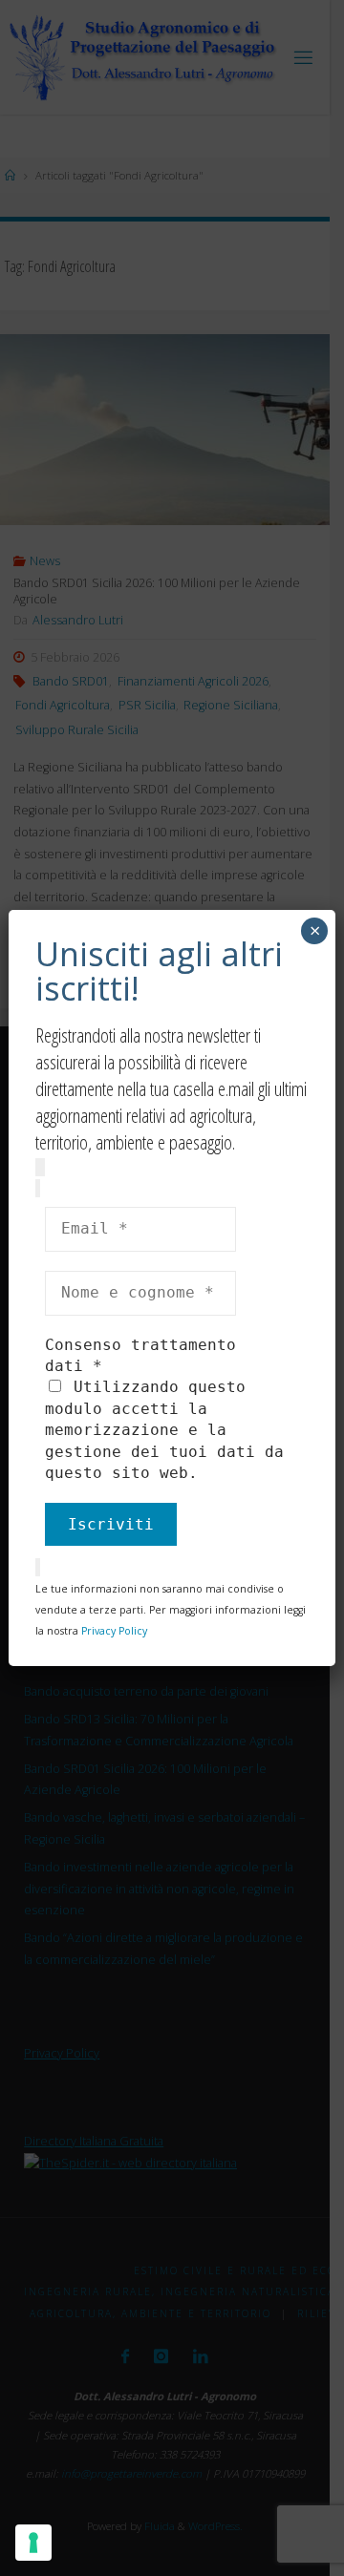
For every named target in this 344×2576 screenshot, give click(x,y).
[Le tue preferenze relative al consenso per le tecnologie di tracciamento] (33, 2543)
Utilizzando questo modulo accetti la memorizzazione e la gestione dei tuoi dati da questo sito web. (164, 1430)
